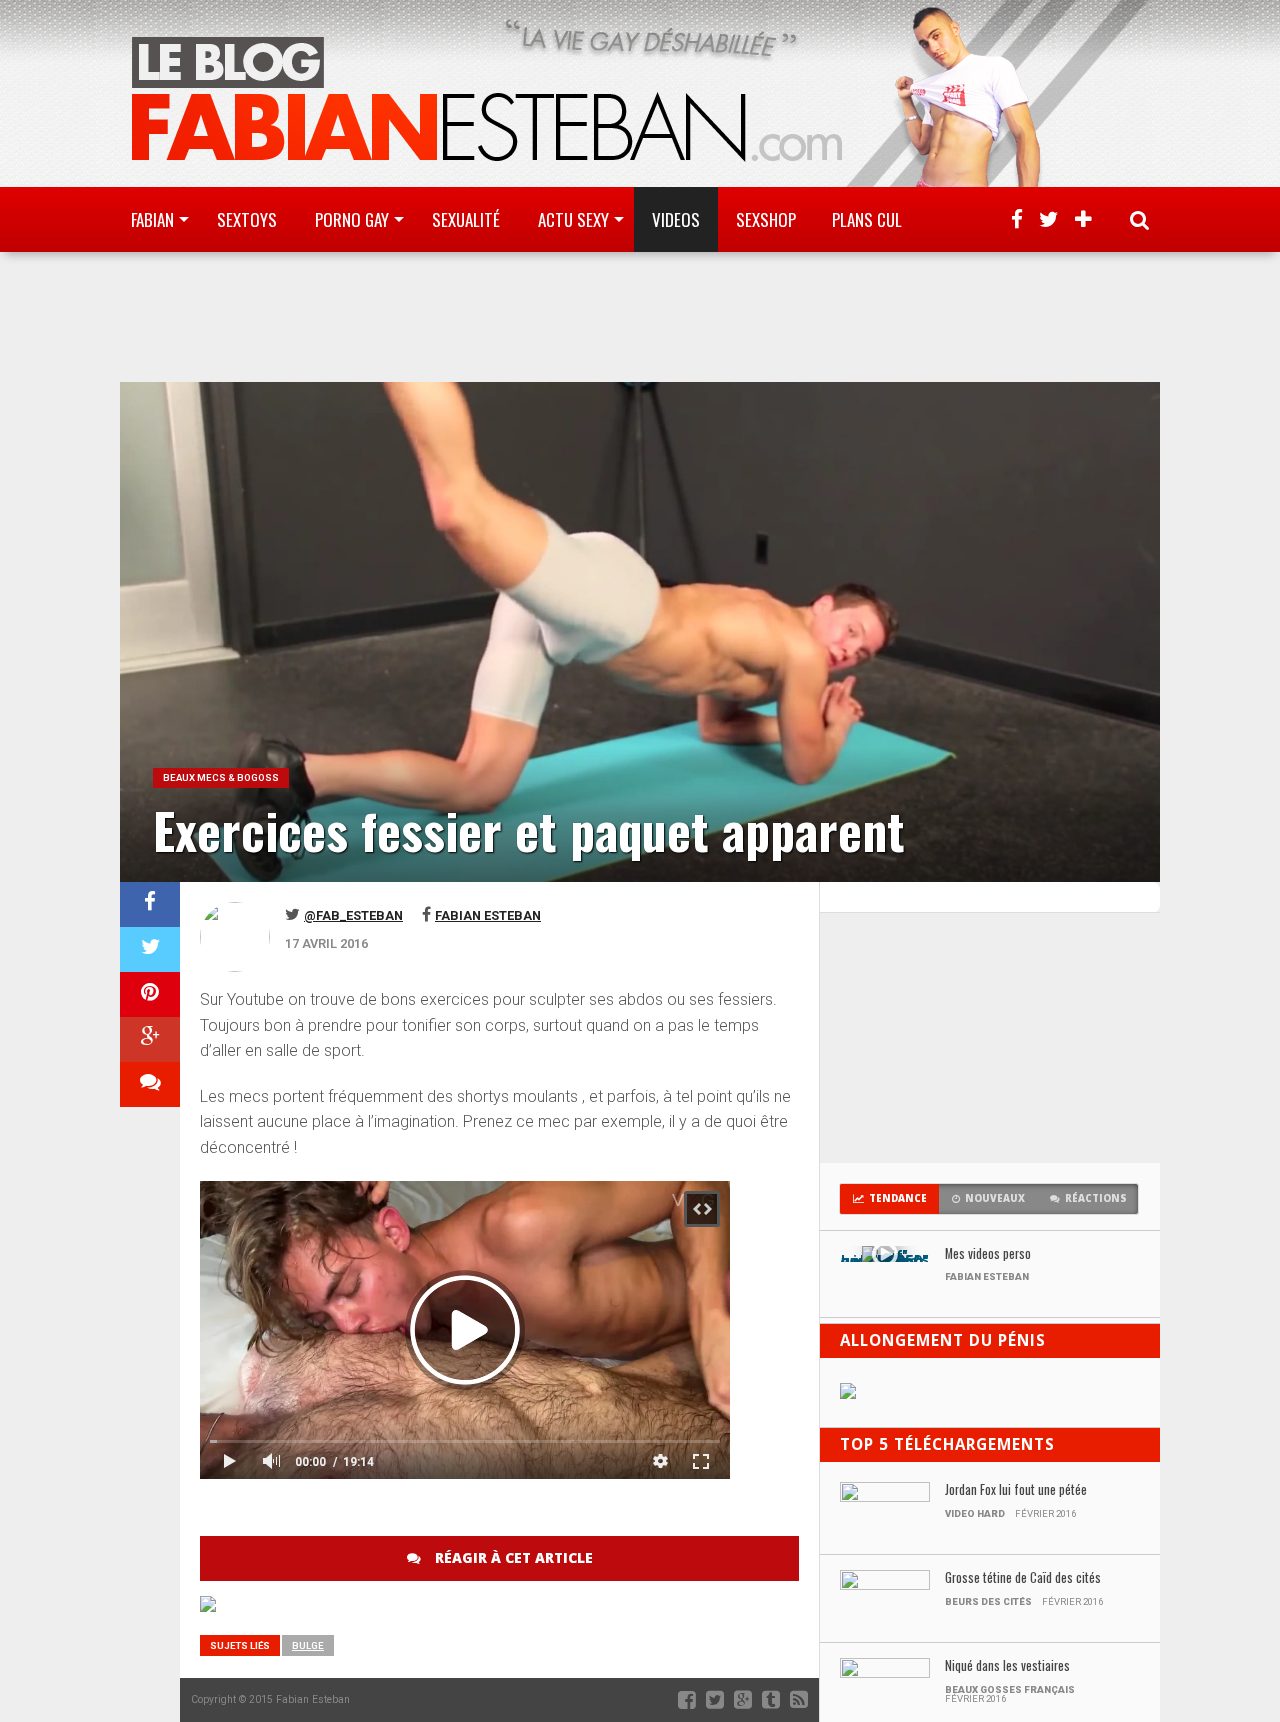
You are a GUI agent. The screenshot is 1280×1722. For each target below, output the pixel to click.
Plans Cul (867, 219)
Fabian (152, 219)
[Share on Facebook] (150, 904)
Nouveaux (995, 1198)
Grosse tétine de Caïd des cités (1023, 1578)
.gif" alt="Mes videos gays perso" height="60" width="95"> (884, 1259)
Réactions (1096, 1198)
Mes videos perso (988, 1254)
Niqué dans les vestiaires (1007, 1666)
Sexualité (466, 219)
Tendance (898, 1198)
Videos (676, 219)
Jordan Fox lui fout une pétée (1016, 1490)
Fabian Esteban (488, 915)
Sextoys (247, 219)
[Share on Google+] (150, 1039)
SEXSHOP (766, 219)
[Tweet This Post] (150, 949)
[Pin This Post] (150, 994)
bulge (308, 1645)
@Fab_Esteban (353, 915)
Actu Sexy (573, 219)
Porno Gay (352, 219)
